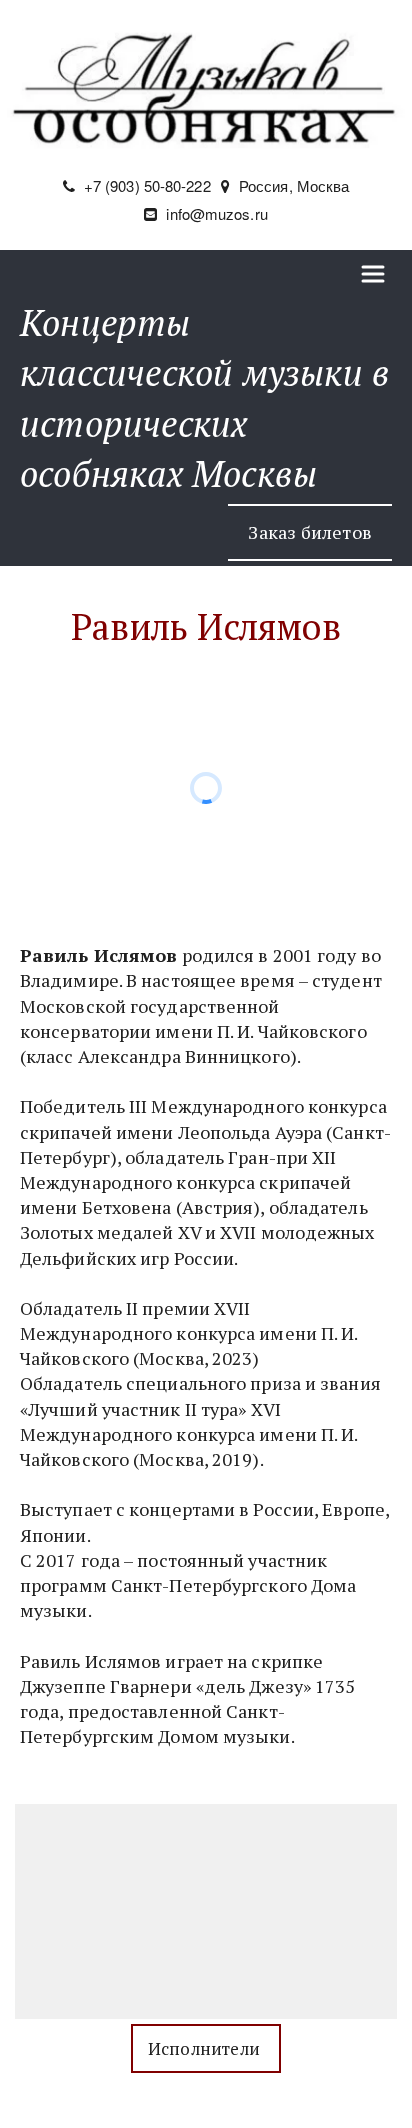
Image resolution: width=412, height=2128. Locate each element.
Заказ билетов (310, 532)
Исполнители (206, 2048)
